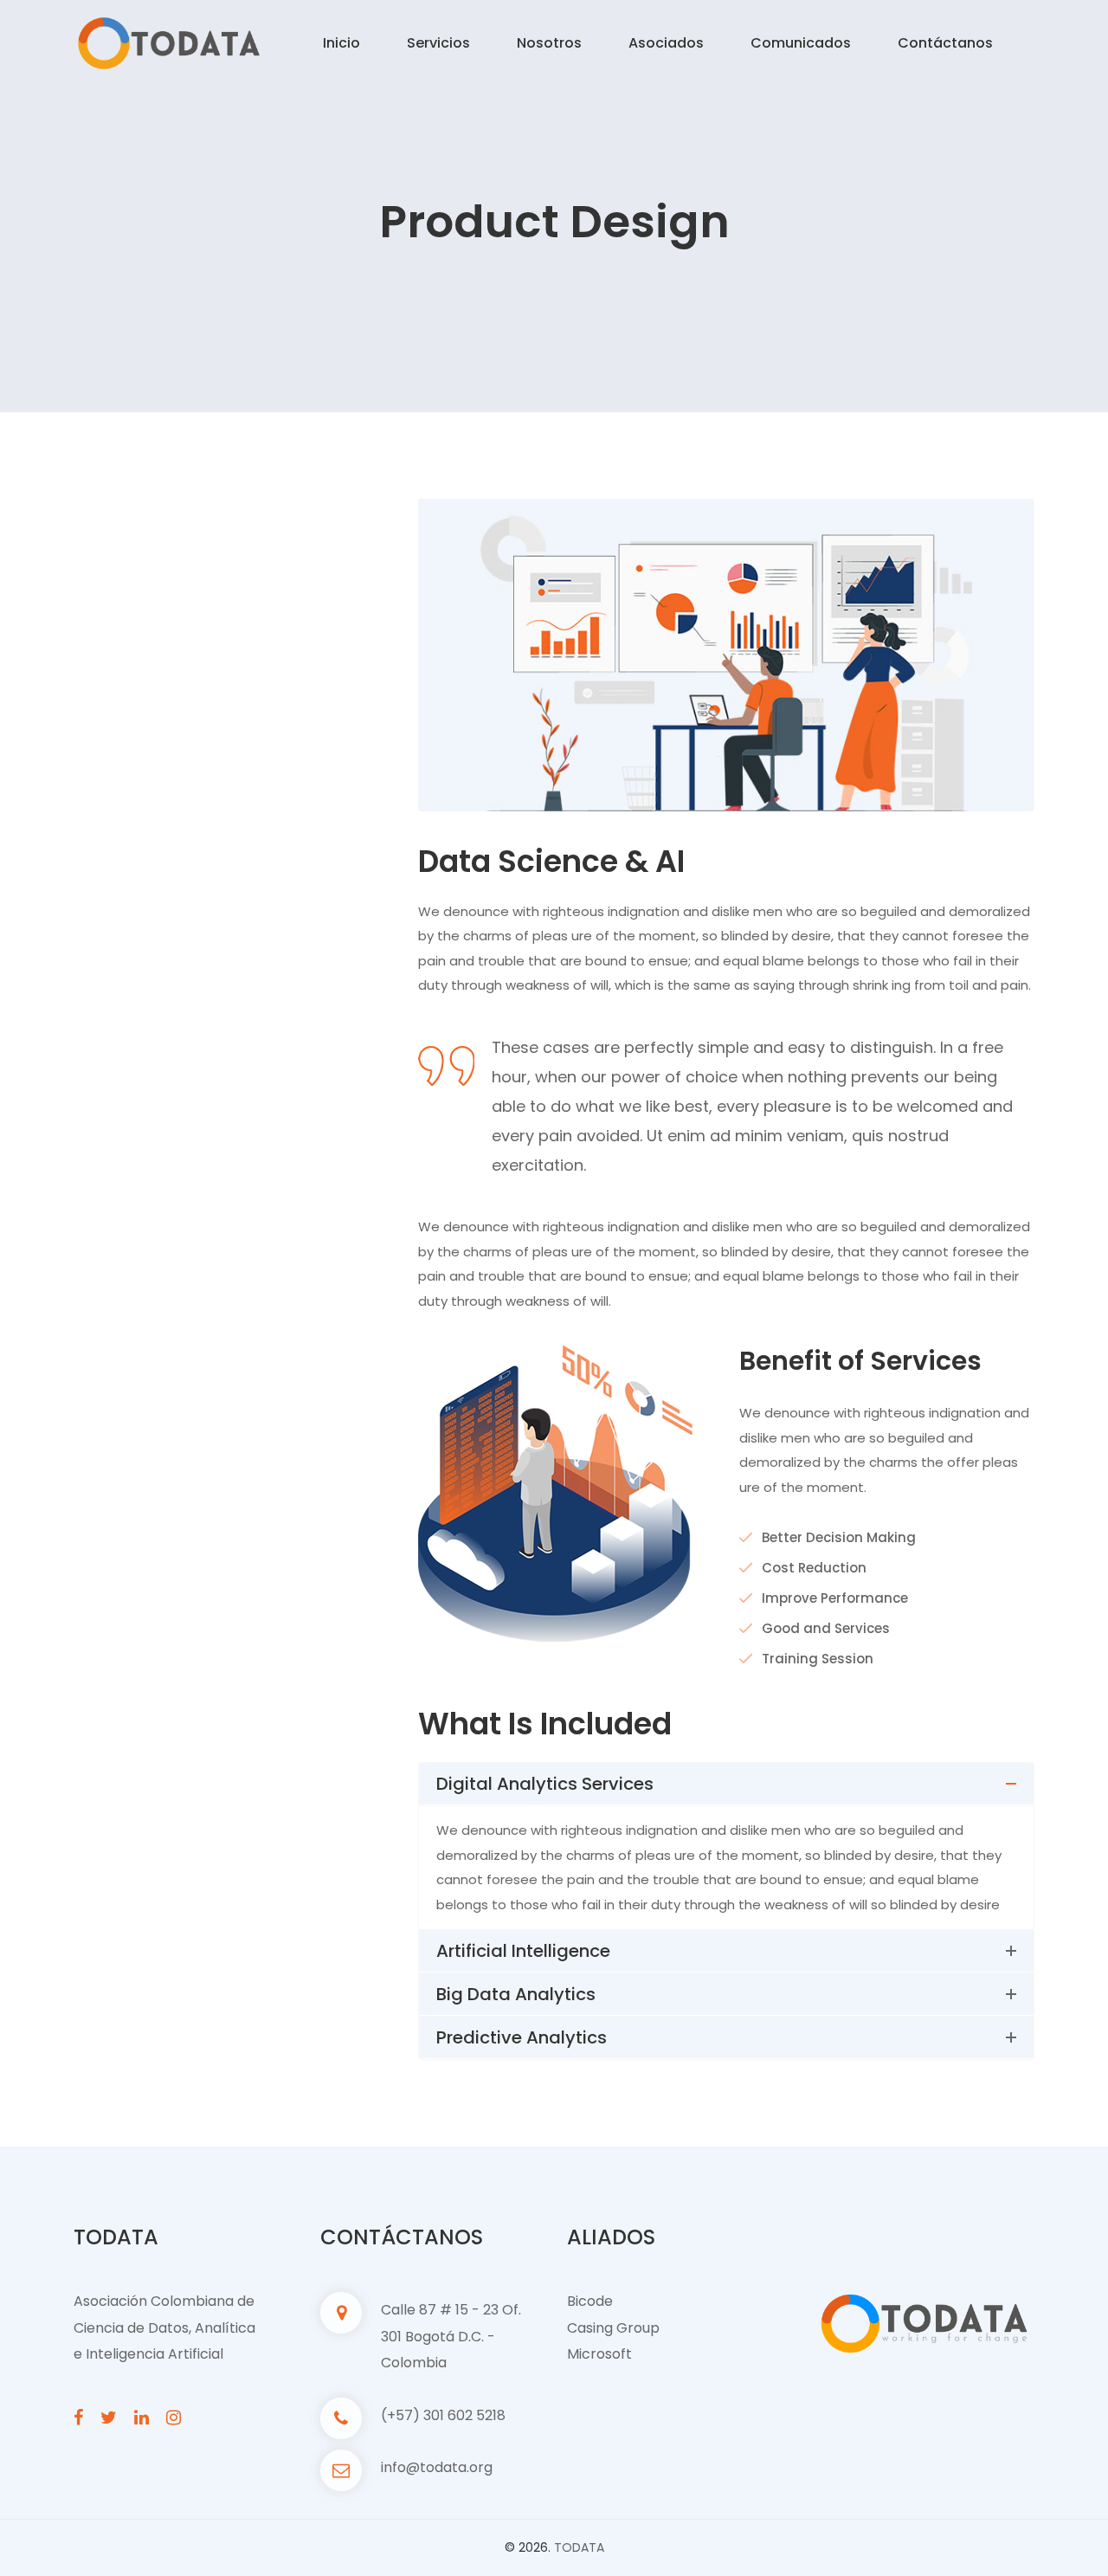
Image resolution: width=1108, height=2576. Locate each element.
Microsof (596, 2354)
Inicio (341, 43)
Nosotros (549, 43)
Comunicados (801, 43)
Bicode (590, 2301)
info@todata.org (437, 2467)
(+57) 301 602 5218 (443, 2415)
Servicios (438, 43)
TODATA (579, 2547)
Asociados (666, 43)
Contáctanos (945, 43)
